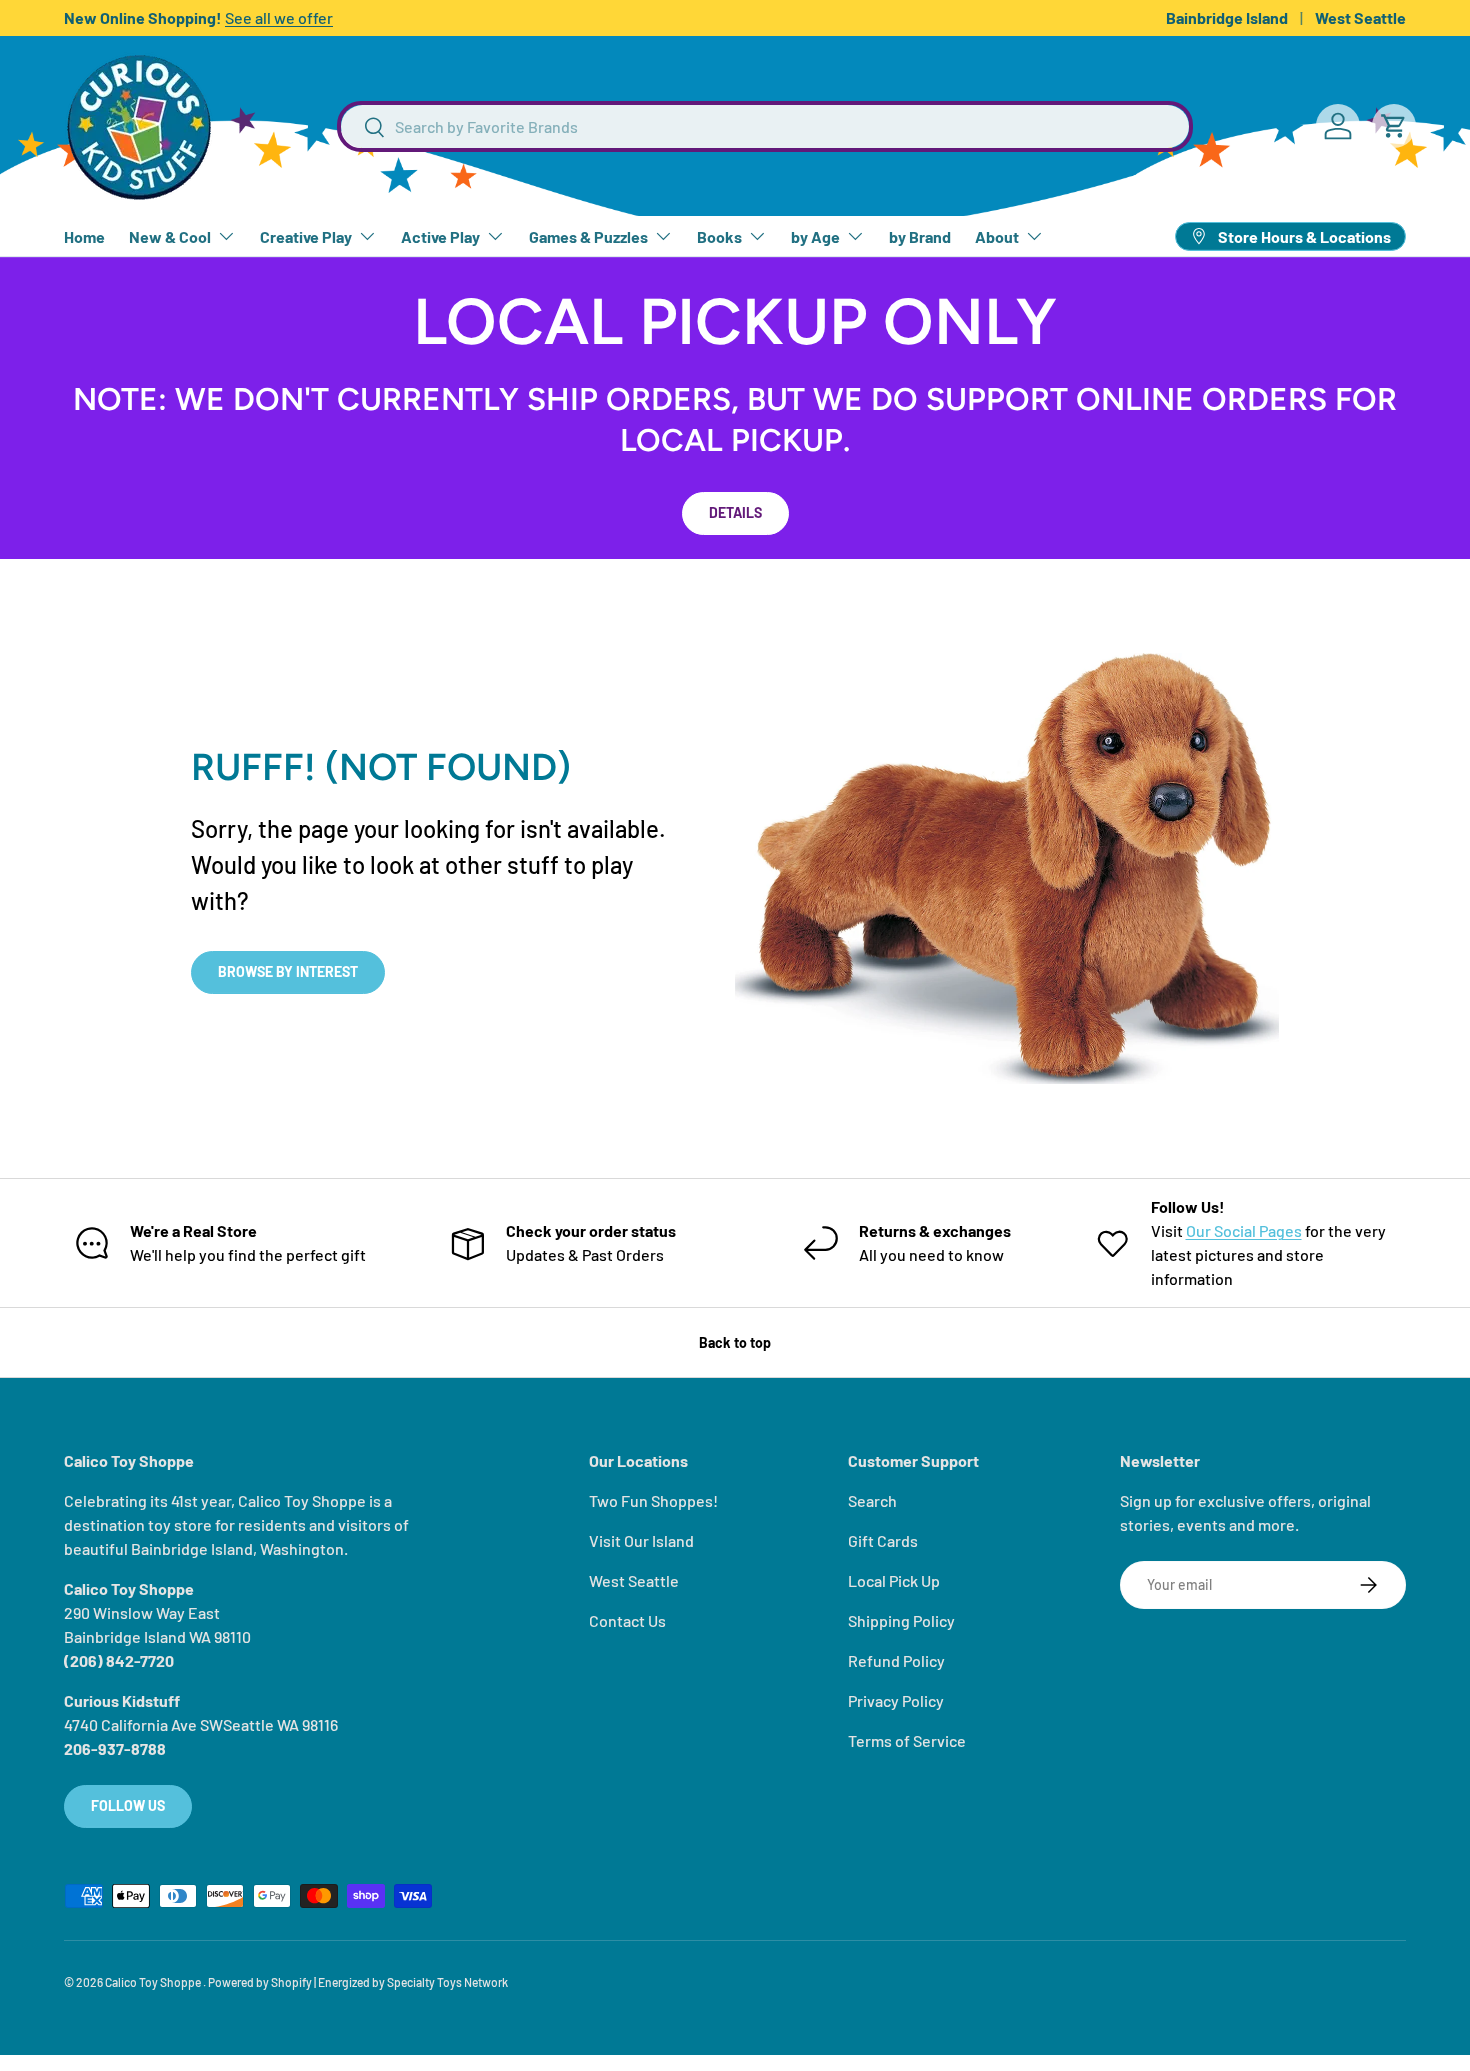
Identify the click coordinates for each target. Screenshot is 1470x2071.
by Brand (920, 236)
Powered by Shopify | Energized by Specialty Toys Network (358, 1982)
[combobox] (765, 126)
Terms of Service (907, 1740)
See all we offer (279, 17)
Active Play (440, 236)
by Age (815, 236)
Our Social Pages (1244, 1230)
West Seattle (1360, 17)
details (735, 512)
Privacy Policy (896, 1700)
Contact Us (627, 1620)
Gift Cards (883, 1540)
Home (84, 236)
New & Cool (170, 236)
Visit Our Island (641, 1540)
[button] (1394, 126)
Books (719, 236)
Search (872, 1500)
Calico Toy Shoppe (154, 1982)
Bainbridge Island (1227, 17)
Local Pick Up (894, 1580)
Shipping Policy (901, 1620)
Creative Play (306, 236)
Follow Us (128, 1805)
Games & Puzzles (588, 236)
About (997, 236)
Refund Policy (896, 1660)
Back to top (735, 1342)
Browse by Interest (288, 971)
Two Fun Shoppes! (653, 1500)
